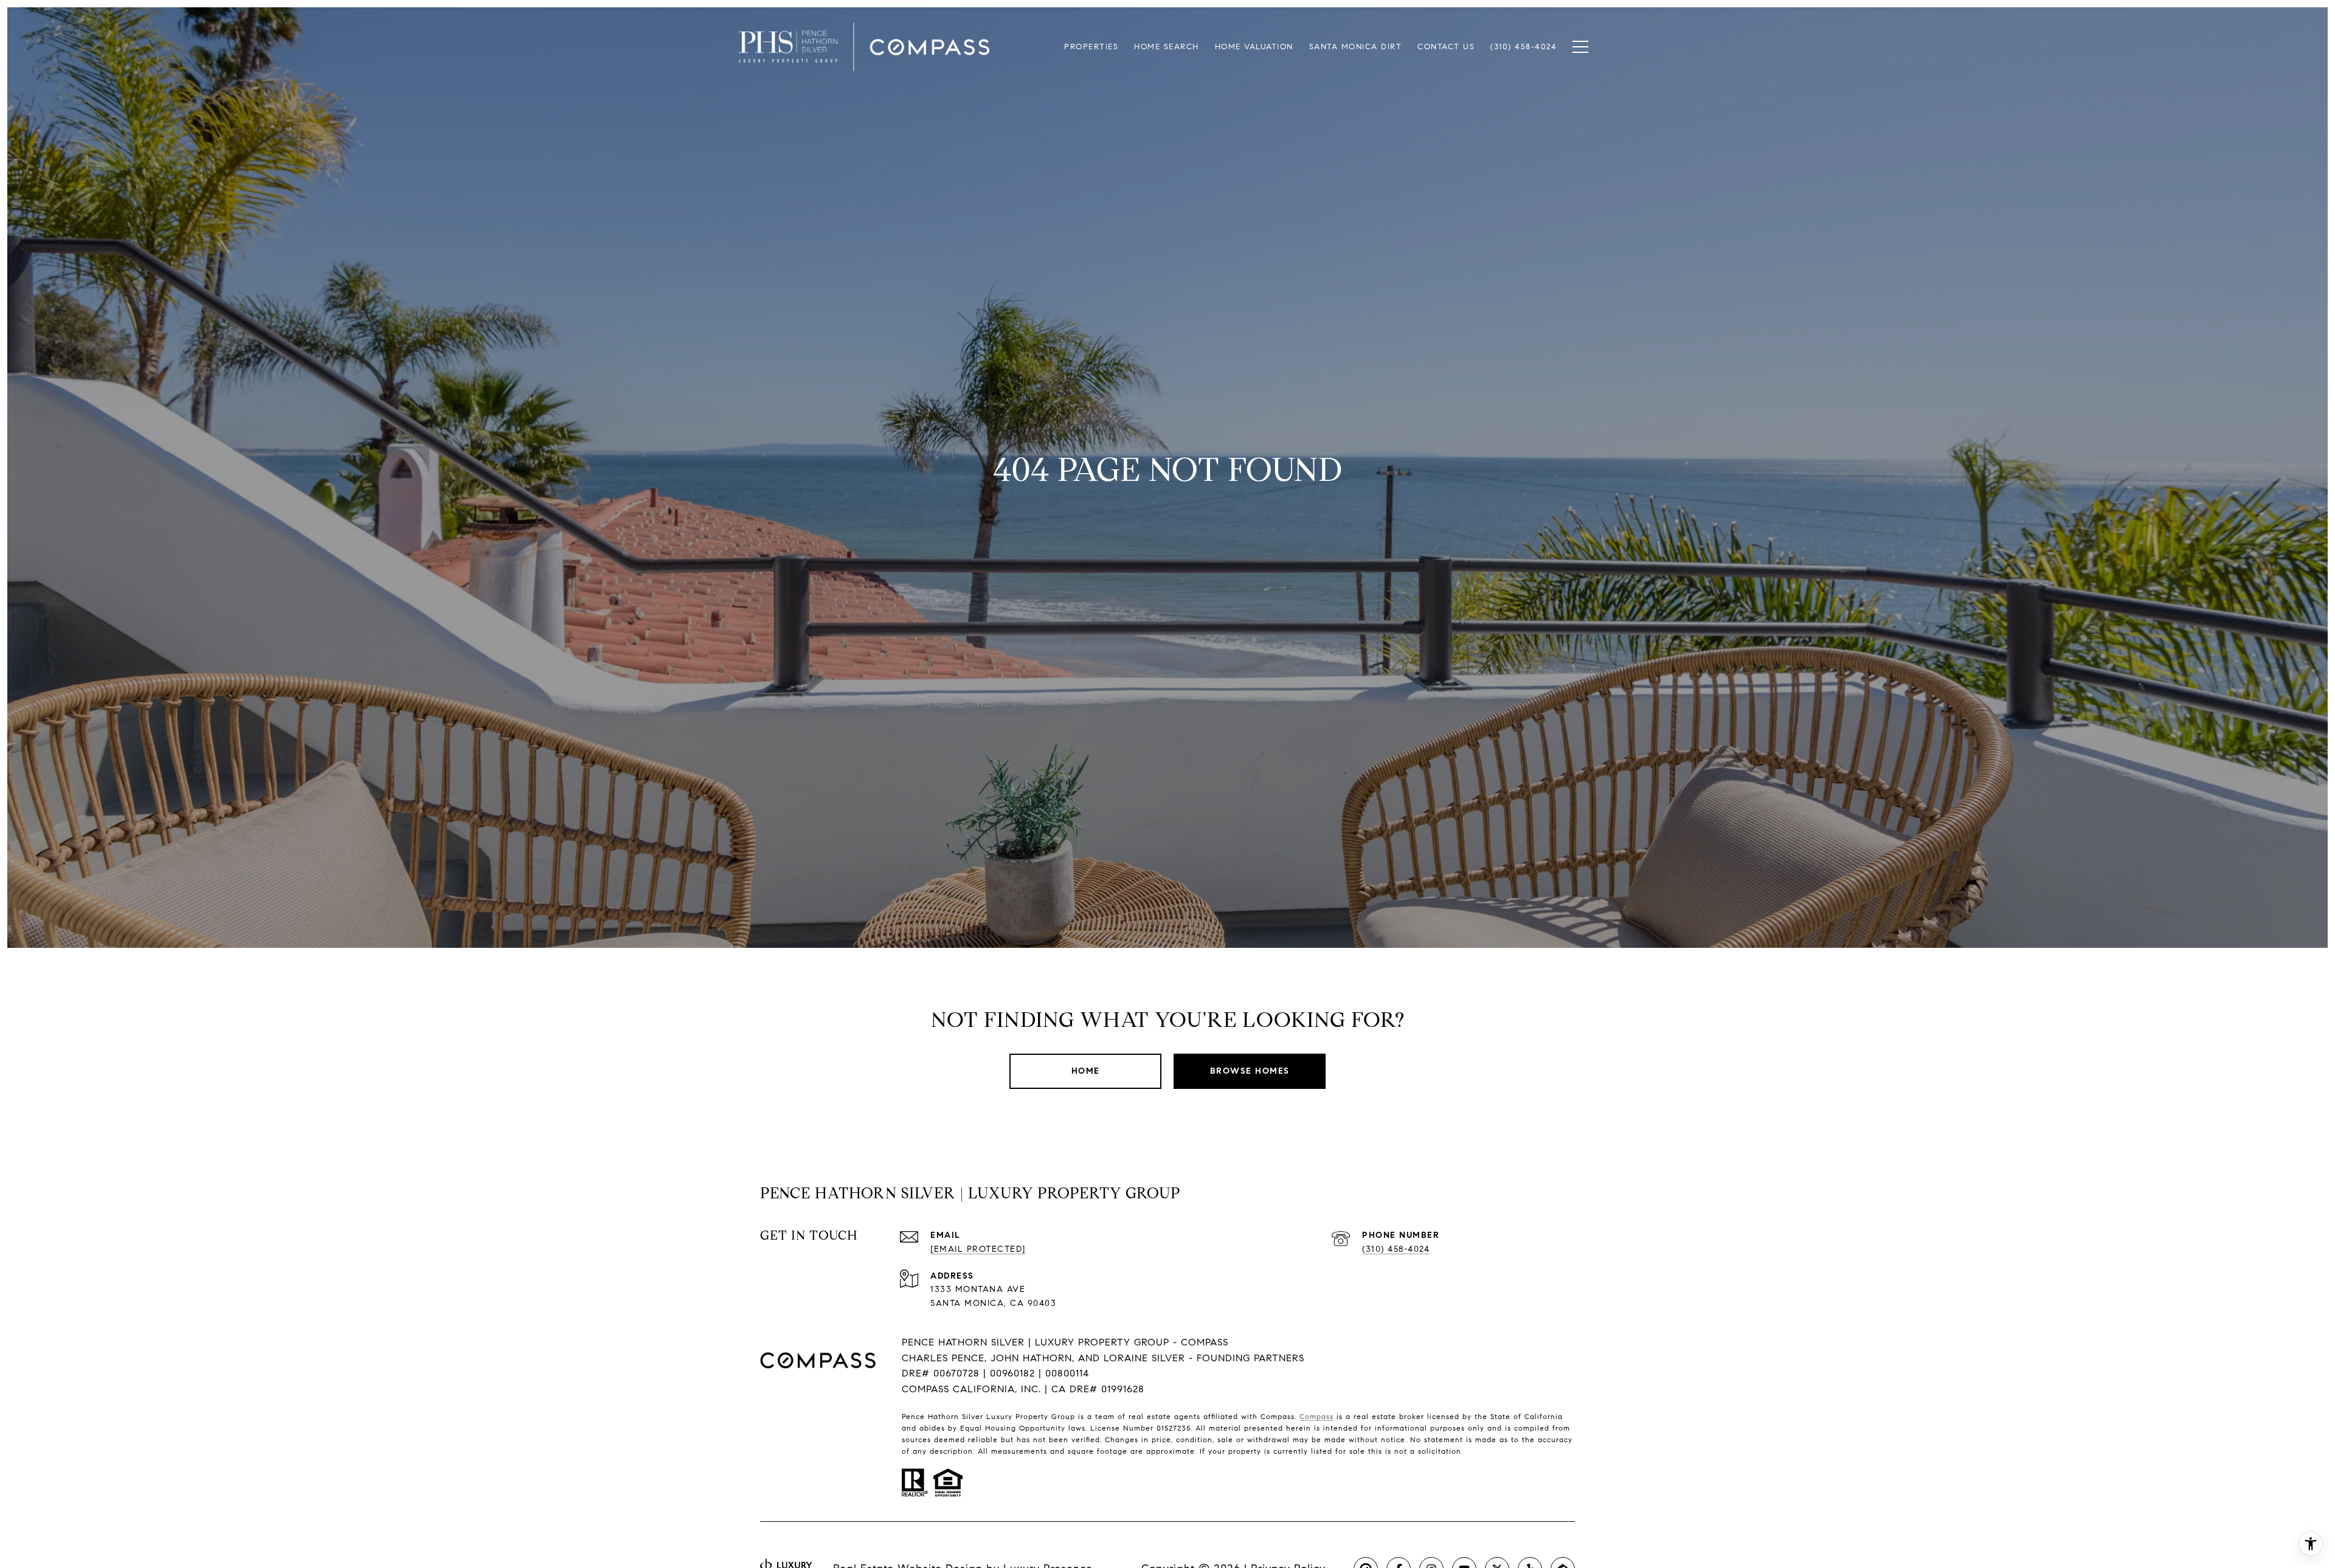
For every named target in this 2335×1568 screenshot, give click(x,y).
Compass (1316, 1416)
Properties (1091, 47)
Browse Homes (1250, 1071)
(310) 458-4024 (1396, 1249)
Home (1086, 1071)
